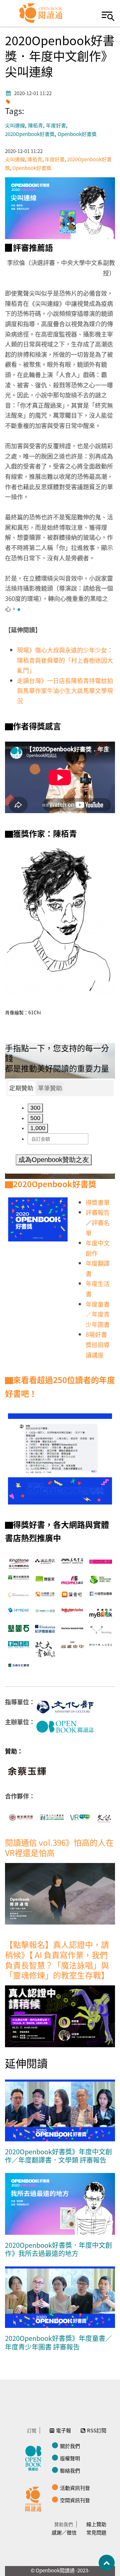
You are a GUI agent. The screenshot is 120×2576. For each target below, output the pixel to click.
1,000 (38, 1128)
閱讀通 (35, 2498)
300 (35, 1108)
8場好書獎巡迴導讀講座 (98, 1344)
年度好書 (56, 126)
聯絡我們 (70, 2470)
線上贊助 (96, 2524)
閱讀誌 (35, 2457)
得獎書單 (98, 1202)
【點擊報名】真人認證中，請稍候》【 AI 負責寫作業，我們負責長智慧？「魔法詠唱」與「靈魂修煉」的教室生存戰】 (57, 1960)
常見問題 (96, 2532)
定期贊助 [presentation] (21, 1088)
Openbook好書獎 (77, 134)
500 (35, 1118)
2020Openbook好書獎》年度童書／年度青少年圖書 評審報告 (58, 2342)
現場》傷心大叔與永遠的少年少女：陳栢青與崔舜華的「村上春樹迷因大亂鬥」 (65, 660)
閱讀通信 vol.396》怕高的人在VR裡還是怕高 (59, 1847)
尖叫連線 (15, 126)
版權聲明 (70, 2458)
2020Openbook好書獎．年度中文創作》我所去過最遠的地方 (58, 2249)
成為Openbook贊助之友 (54, 1160)
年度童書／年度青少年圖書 (98, 1314)
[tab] (21, 1088)
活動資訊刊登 (75, 2488)
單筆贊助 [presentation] (50, 1088)
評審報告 (98, 1212)
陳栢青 (35, 126)
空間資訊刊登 (75, 2500)
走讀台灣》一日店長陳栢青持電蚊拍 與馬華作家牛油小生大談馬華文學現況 (68, 691)
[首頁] (41, 13)
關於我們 (70, 2446)
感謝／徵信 (64, 2532)
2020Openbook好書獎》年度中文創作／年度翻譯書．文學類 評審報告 (58, 2156)
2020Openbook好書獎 (30, 134)
